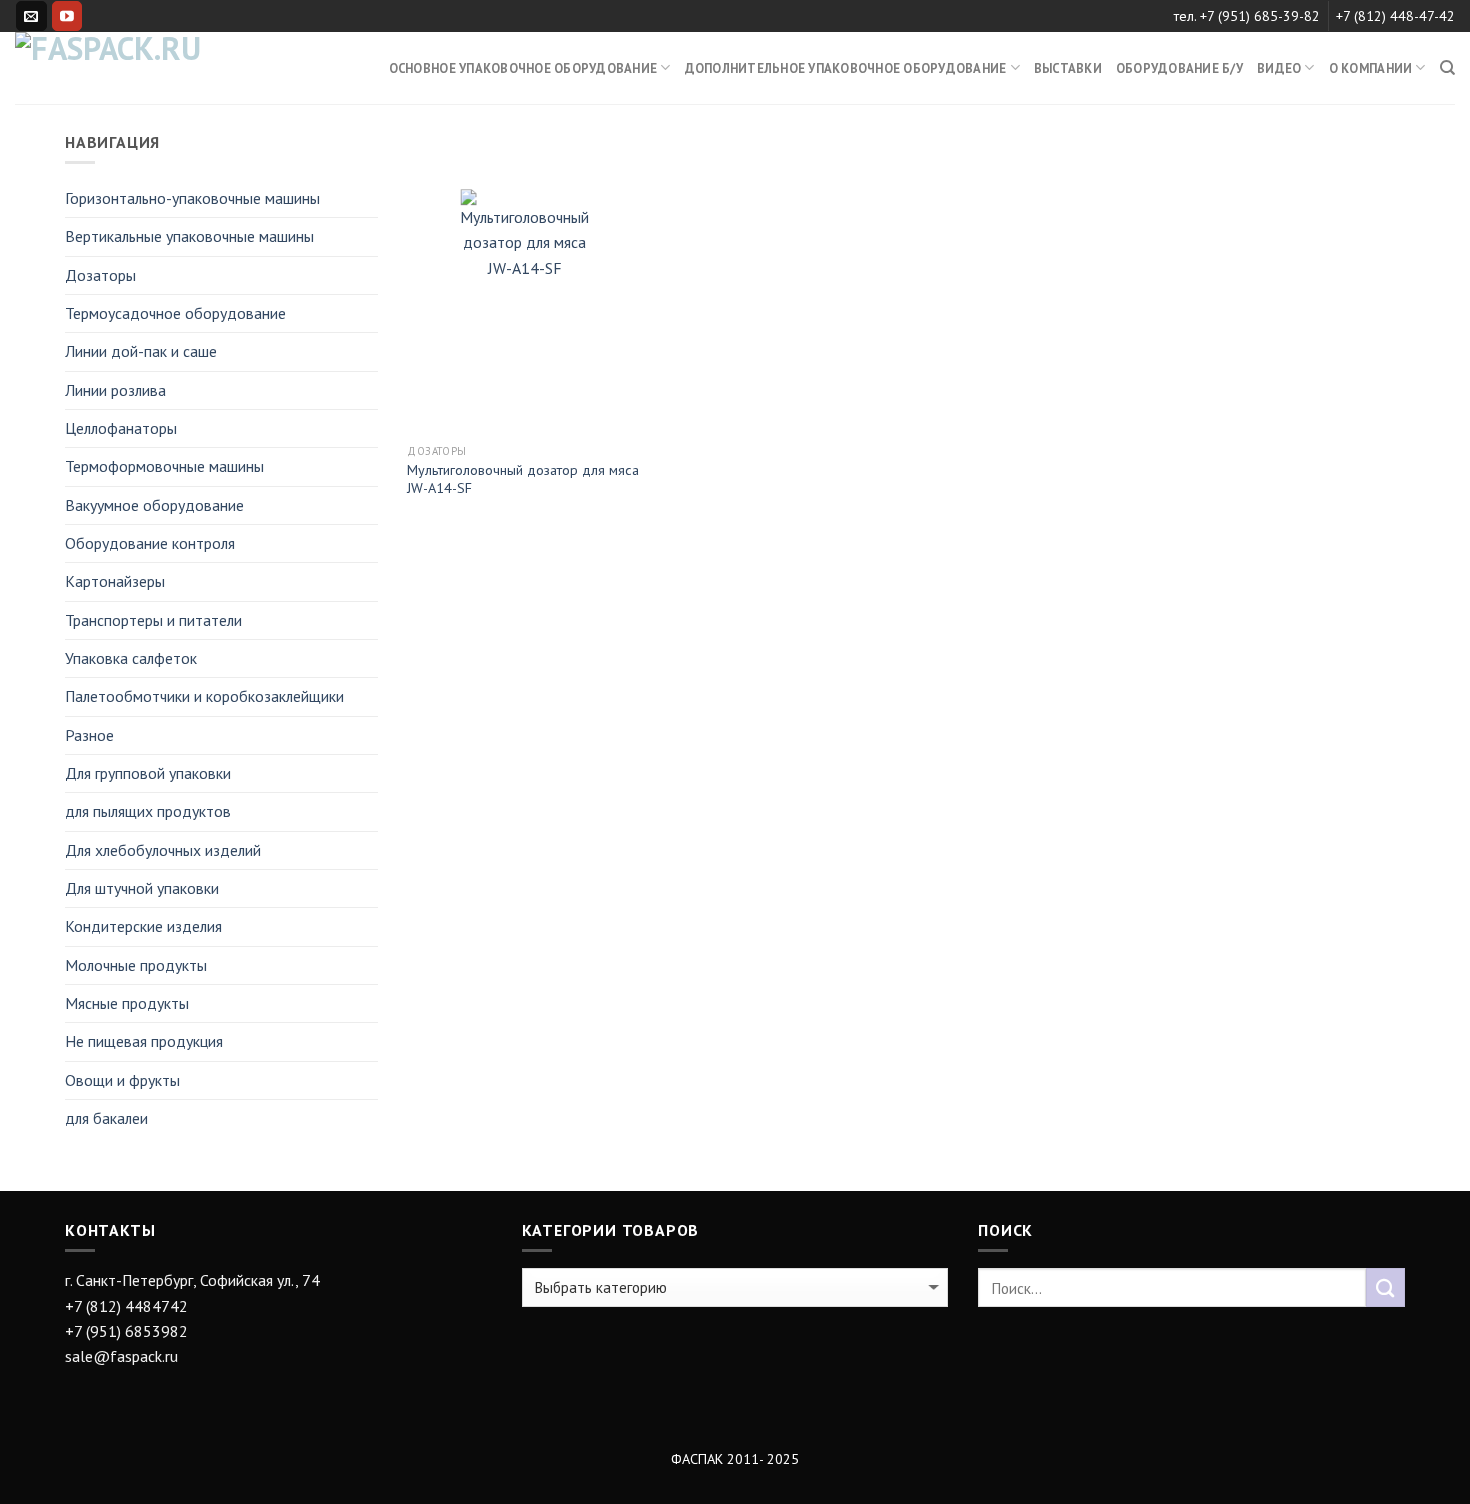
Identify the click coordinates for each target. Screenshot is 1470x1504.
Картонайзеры (115, 581)
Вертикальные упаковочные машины (189, 236)
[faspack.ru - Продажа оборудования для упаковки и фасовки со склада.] (115, 68)
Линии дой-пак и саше (141, 351)
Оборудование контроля (150, 543)
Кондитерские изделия (143, 926)
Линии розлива (115, 390)
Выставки (1068, 68)
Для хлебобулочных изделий (163, 850)
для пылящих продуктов (148, 811)
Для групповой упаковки (148, 773)
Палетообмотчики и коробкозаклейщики (204, 696)
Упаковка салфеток (131, 658)
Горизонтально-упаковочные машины (192, 198)
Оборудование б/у (1179, 68)
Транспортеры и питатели (153, 620)
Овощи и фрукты (122, 1080)
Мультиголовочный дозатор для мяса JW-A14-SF (523, 479)
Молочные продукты (136, 965)
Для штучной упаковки (142, 888)
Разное (89, 735)
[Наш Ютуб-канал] (67, 16)
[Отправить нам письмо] (31, 16)
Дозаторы (100, 275)
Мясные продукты (127, 1003)
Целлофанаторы (121, 428)
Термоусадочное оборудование (175, 313)
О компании (1371, 68)
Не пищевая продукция (144, 1041)
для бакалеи (106, 1118)
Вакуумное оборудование (154, 505)
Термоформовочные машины (164, 466)
